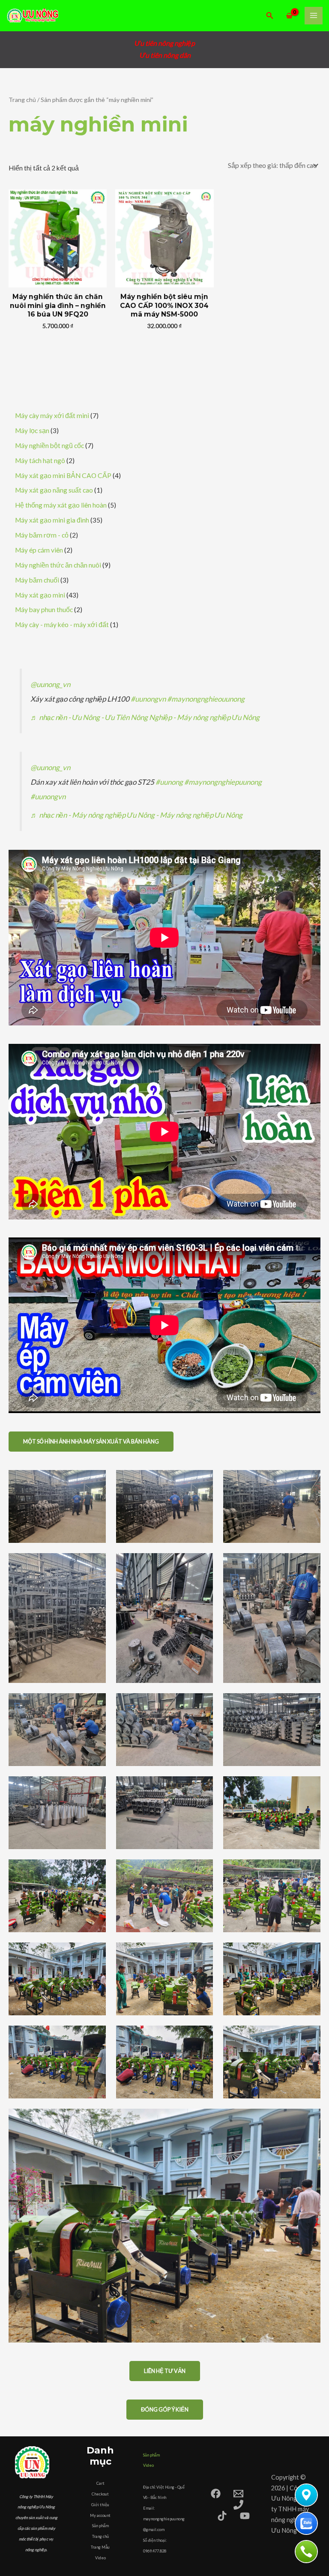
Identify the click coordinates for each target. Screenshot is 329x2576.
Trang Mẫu (100, 2547)
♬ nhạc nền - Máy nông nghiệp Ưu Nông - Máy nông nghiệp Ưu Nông (136, 815)
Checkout (100, 2494)
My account (100, 2515)
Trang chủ (22, 100)
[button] (270, 16)
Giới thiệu (100, 2505)
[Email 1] (238, 2494)
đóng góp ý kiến (165, 2409)
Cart (100, 2483)
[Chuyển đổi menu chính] (314, 16)
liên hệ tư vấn (165, 2371)
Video (100, 2558)
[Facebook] (216, 2494)
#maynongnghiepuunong (223, 782)
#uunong (169, 782)
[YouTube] (245, 2516)
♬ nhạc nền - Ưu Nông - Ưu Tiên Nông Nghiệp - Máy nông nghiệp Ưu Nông (145, 717)
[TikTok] (222, 2516)
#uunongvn (148, 699)
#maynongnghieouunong (206, 699)
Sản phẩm (100, 2526)
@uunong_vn (50, 684)
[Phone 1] (238, 2505)
